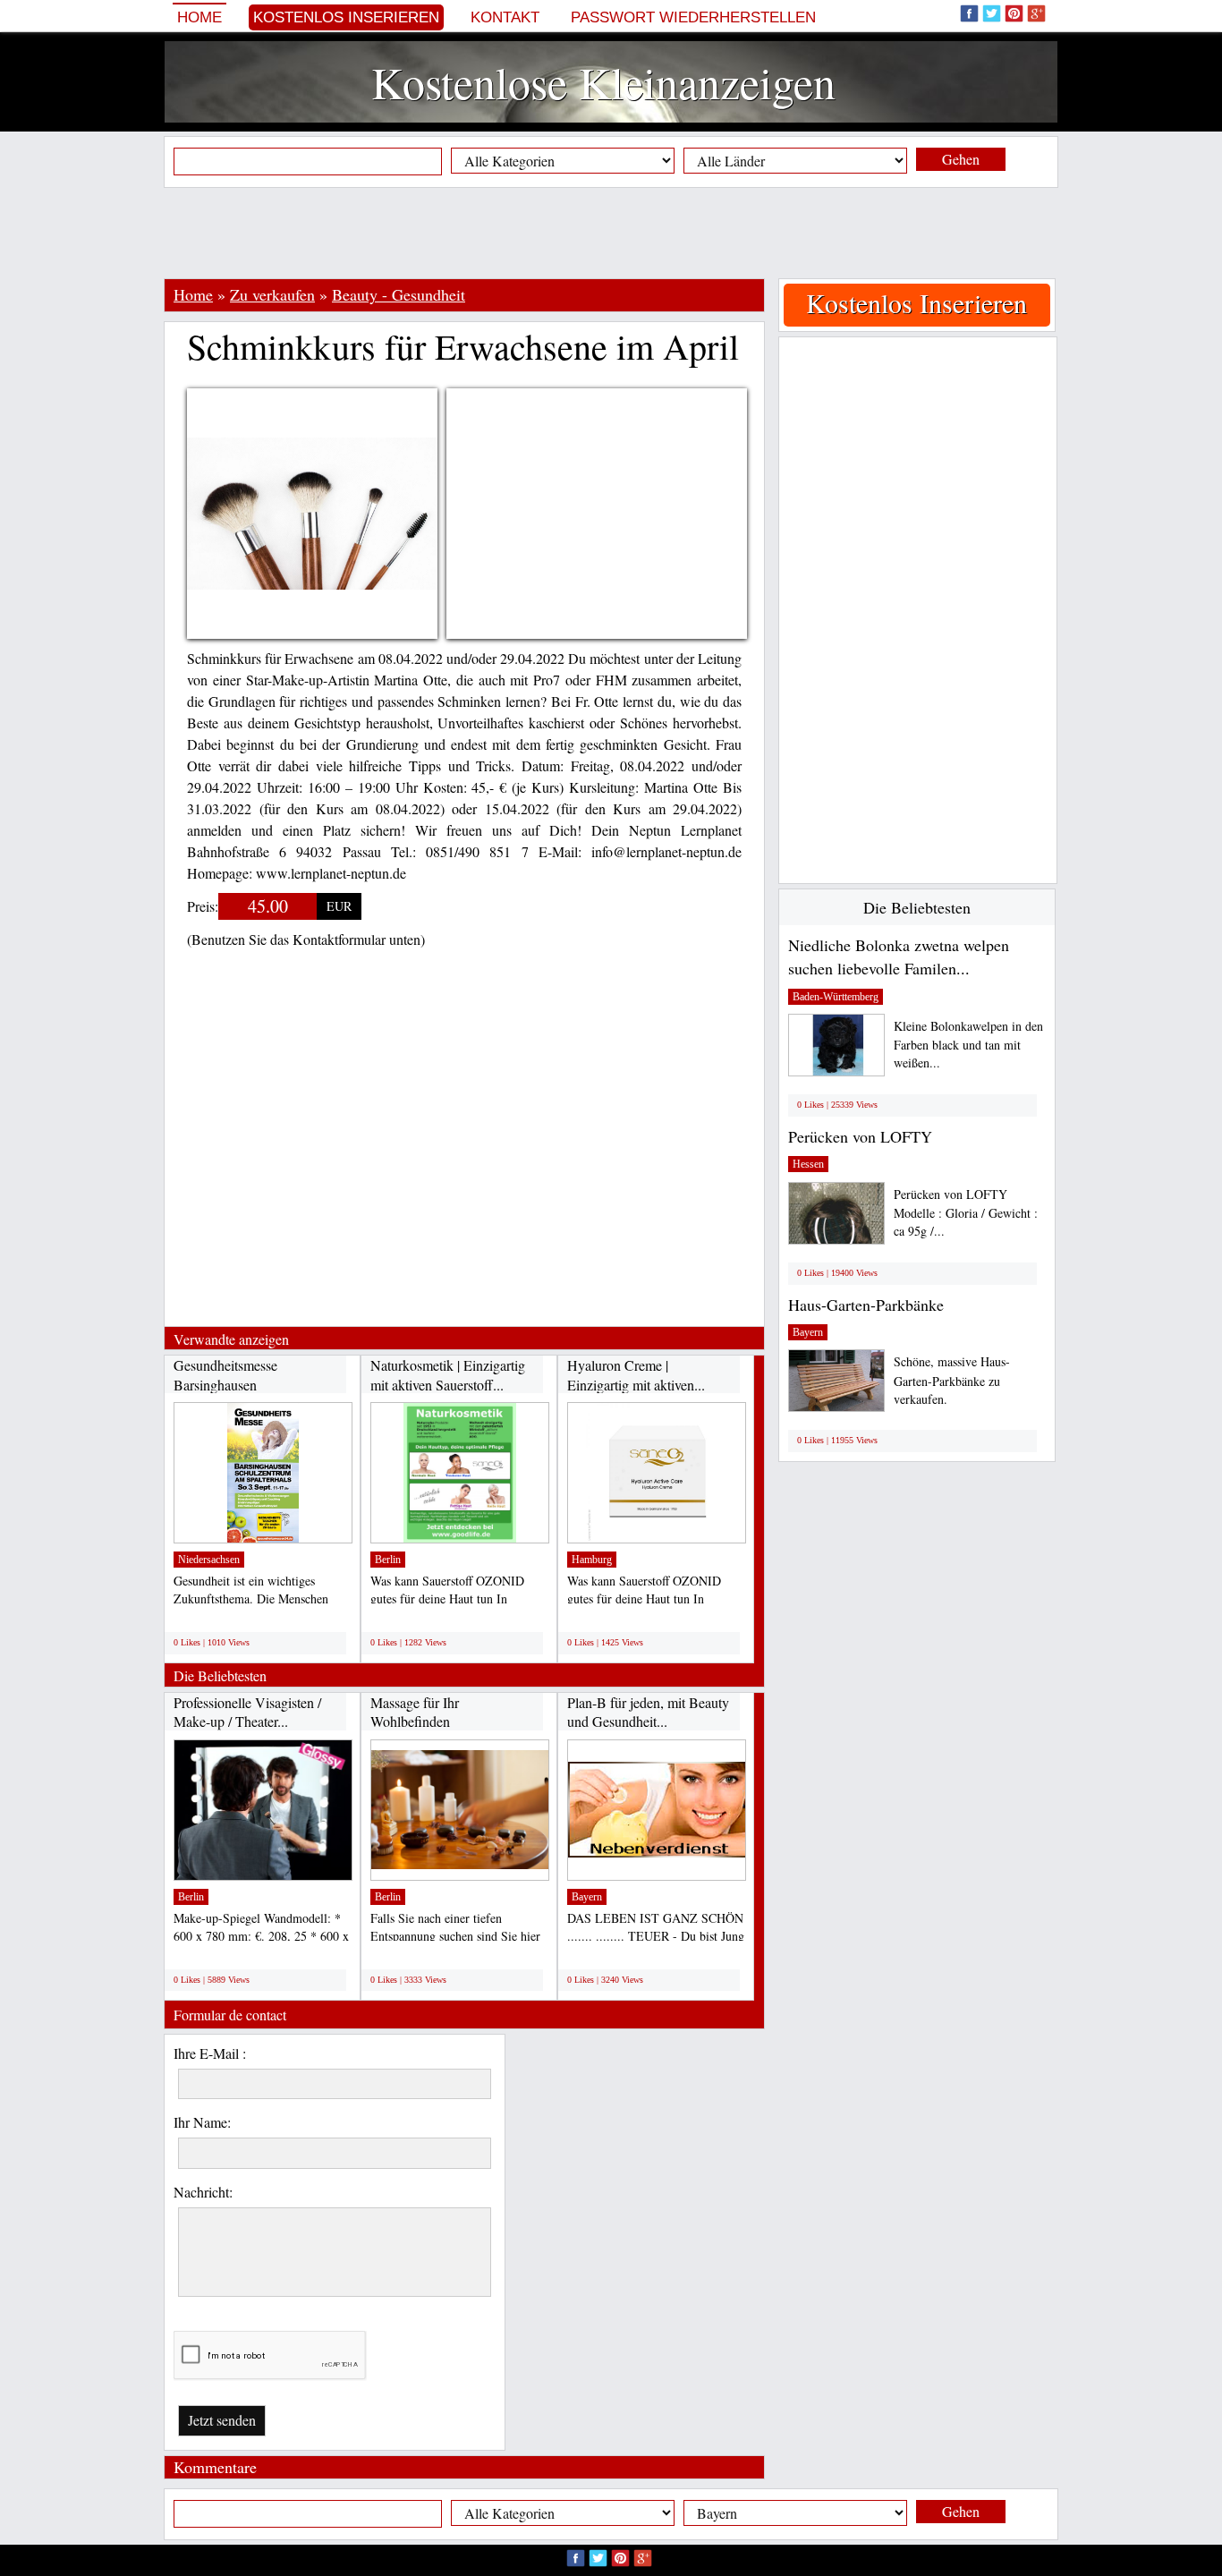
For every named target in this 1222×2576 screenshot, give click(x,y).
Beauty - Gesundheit (399, 294)
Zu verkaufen (272, 294)
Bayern (587, 1897)
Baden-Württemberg (836, 997)
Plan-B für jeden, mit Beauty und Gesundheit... (648, 1712)
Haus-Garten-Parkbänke (866, 1305)
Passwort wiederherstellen (693, 17)
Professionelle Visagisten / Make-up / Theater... (247, 1712)
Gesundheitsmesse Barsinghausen (225, 1375)
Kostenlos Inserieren (346, 17)
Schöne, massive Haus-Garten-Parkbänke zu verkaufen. (952, 1380)
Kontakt (505, 17)
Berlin (388, 1560)
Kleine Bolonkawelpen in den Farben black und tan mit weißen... (968, 1045)
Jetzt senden (222, 2420)
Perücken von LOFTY (860, 1136)
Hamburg (592, 1560)
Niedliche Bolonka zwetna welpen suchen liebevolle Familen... (899, 956)
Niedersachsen (209, 1560)
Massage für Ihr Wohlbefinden (415, 1712)
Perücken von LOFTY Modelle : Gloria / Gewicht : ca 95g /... (966, 1213)
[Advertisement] (611, 233)
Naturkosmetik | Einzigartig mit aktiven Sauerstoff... (448, 1375)
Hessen (808, 1164)
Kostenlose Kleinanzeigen (603, 82)
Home (199, 17)
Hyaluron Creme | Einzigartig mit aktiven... (636, 1375)
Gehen (961, 159)
